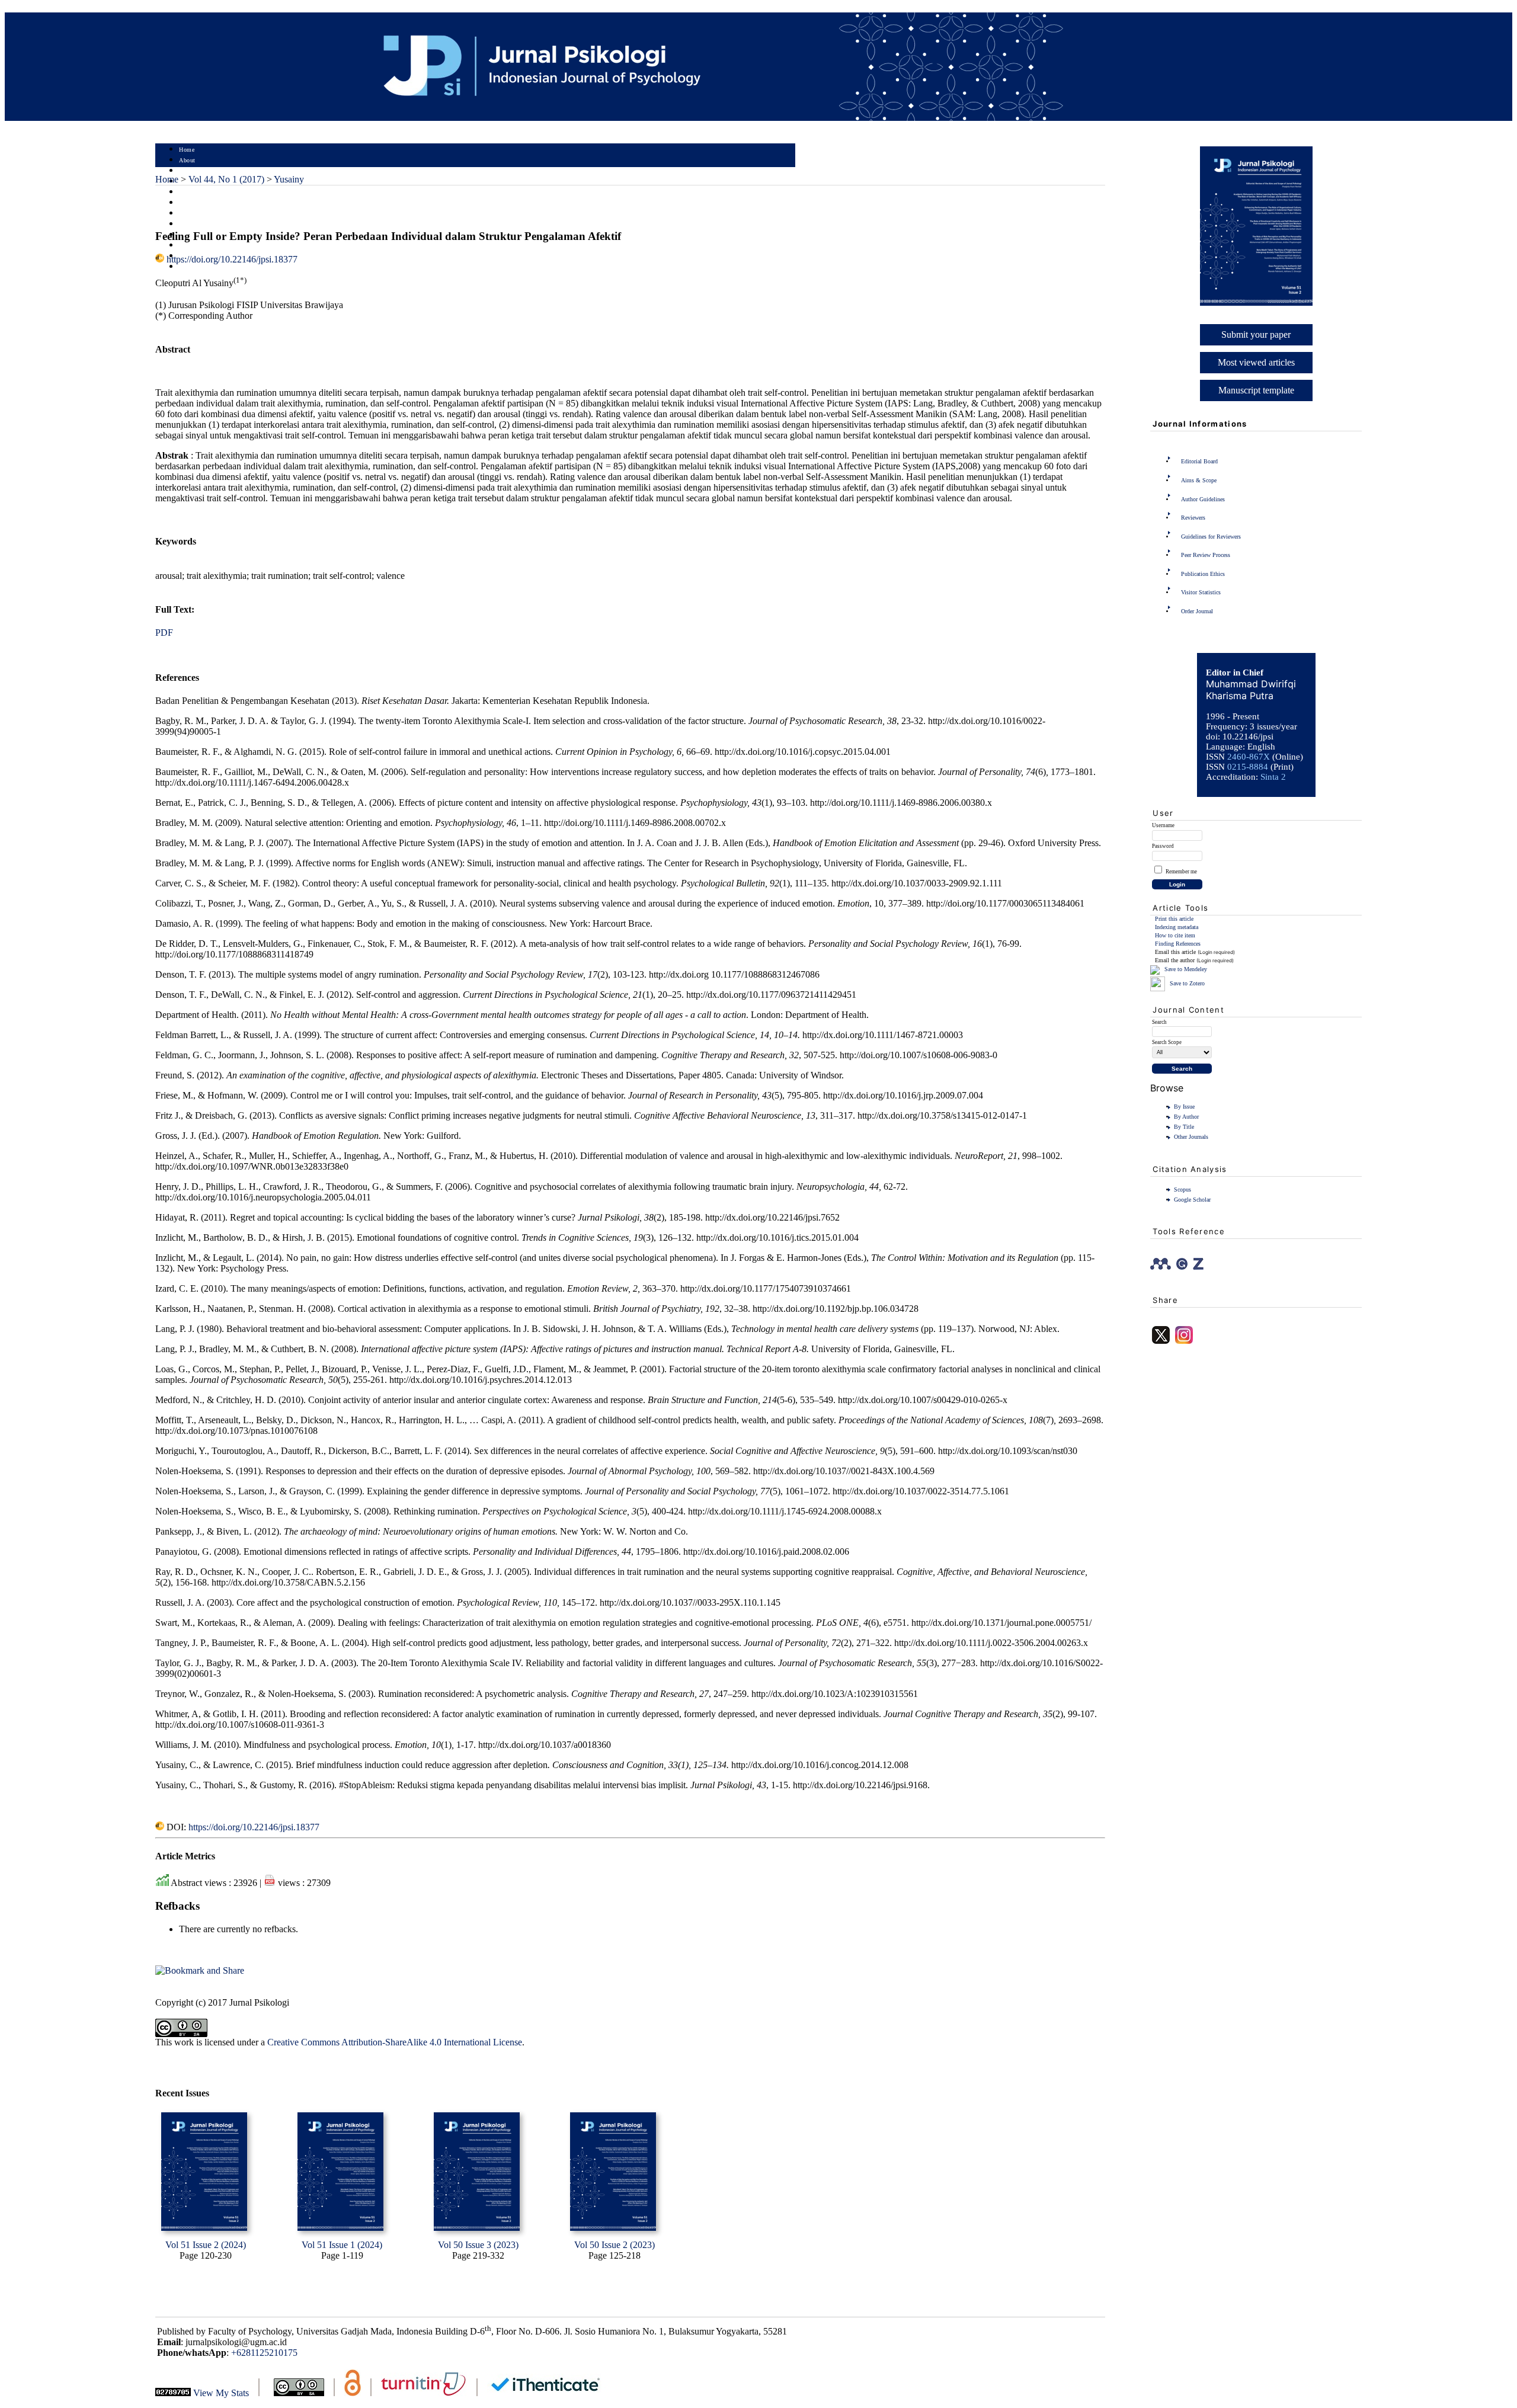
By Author (1186, 1117)
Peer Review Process (1206, 555)
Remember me (1181, 872)
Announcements (200, 224)
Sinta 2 (1273, 777)
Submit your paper (1256, 334)
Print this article (1174, 919)
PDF (164, 633)
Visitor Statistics (1201, 592)
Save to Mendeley (1186, 969)
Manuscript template (1256, 390)
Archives (191, 214)
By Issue (1184, 1107)
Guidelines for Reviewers (1211, 537)
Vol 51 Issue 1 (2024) (342, 2245)
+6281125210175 (264, 2353)
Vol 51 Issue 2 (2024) (206, 2245)
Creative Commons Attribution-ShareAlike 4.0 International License (395, 2042)
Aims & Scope (1199, 480)
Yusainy (289, 179)
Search (188, 192)
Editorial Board (1199, 461)
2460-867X (1249, 757)
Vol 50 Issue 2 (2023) (615, 2245)
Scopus (1182, 1189)
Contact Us (194, 267)
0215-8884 (1248, 767)
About (187, 160)
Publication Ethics (1203, 574)
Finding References (1178, 944)
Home (187, 150)
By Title (1184, 1127)
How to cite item (1175, 935)
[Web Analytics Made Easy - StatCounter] (173, 2393)
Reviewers (1193, 518)
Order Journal (1197, 611)
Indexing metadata (1177, 927)
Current (189, 203)
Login (187, 171)
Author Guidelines (1203, 499)
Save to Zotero (1186, 983)
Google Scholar (1192, 1200)
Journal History (200, 246)
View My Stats (221, 2393)
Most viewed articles (1256, 362)
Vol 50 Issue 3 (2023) (478, 2245)
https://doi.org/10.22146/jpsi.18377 (232, 259)
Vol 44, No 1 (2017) (226, 179)
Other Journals (1191, 1137)
